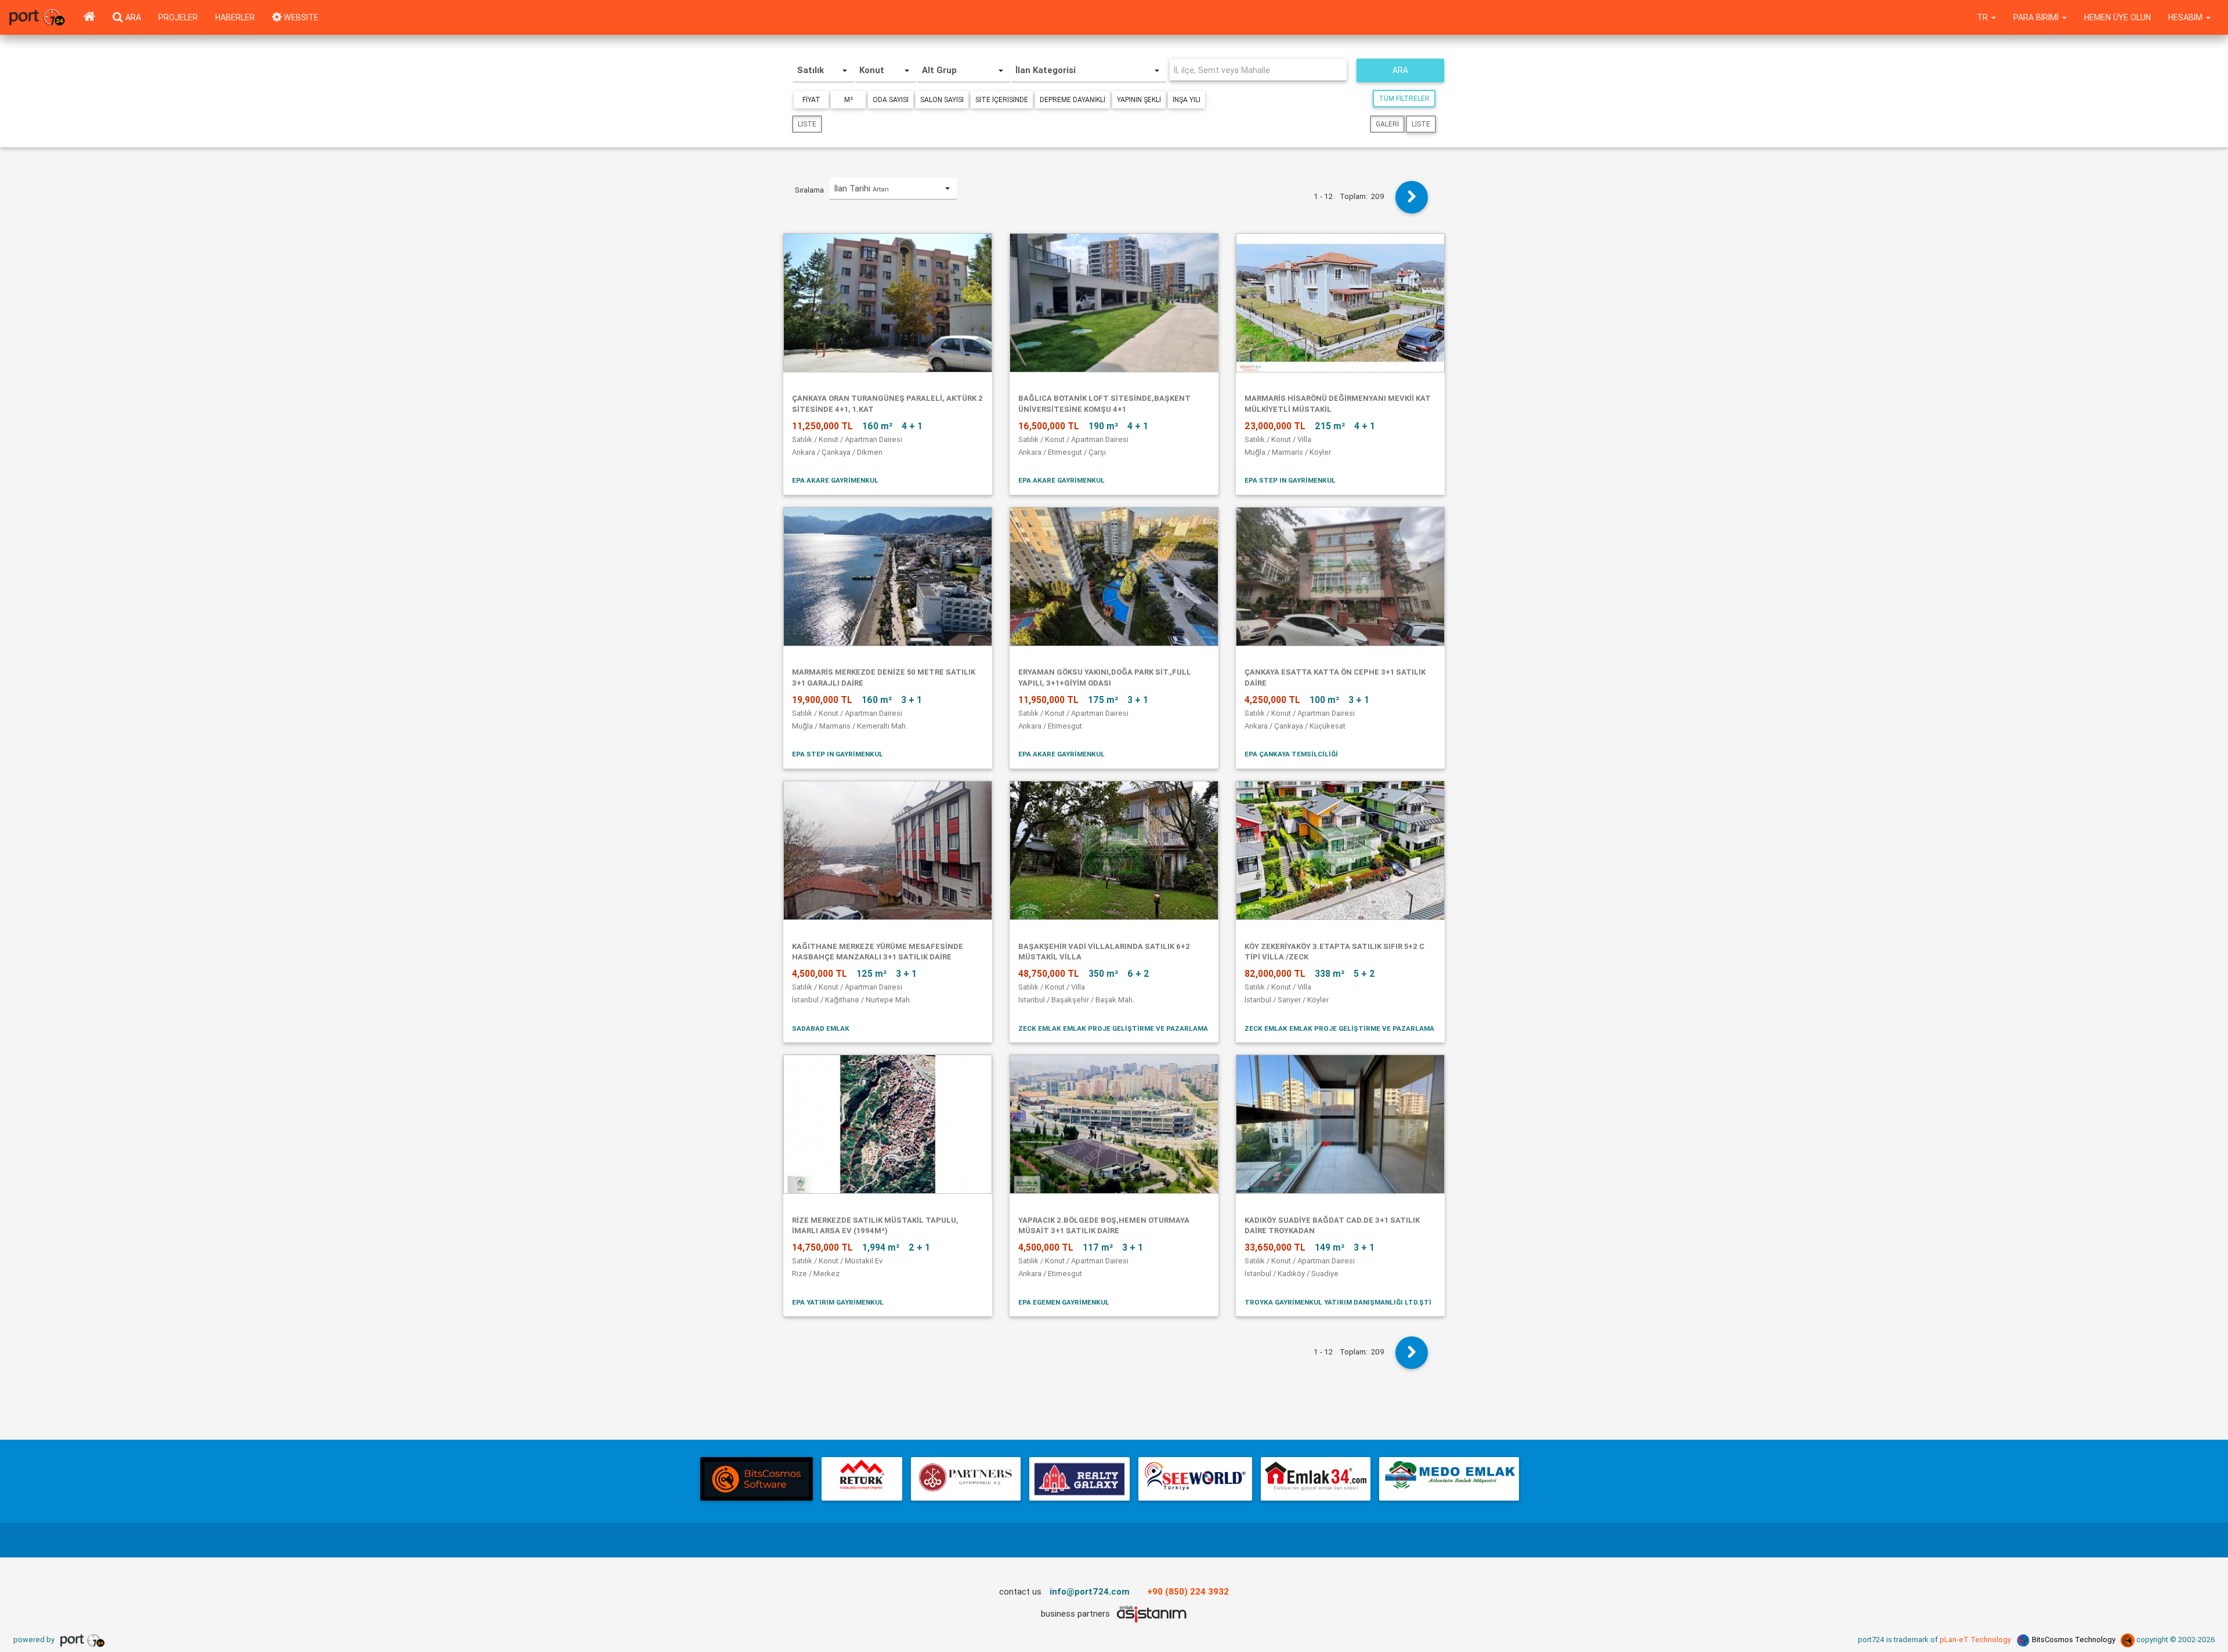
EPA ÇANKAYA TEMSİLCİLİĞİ (1291, 754)
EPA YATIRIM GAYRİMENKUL (838, 1302)
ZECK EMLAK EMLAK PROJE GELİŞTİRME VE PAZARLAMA (1113, 1028)
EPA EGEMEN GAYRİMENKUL (1064, 1302)
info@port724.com (1090, 1591)
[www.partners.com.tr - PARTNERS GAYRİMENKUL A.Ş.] (965, 1479)
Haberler (235, 17)
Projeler (178, 17)
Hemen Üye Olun (2117, 17)
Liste (807, 124)
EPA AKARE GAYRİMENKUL (835, 480)
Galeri (1387, 124)
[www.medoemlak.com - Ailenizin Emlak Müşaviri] (1449, 1479)
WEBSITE (300, 17)
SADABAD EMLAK (821, 1028)
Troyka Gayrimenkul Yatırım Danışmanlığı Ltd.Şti (1338, 1302)
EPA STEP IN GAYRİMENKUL (1290, 480)
